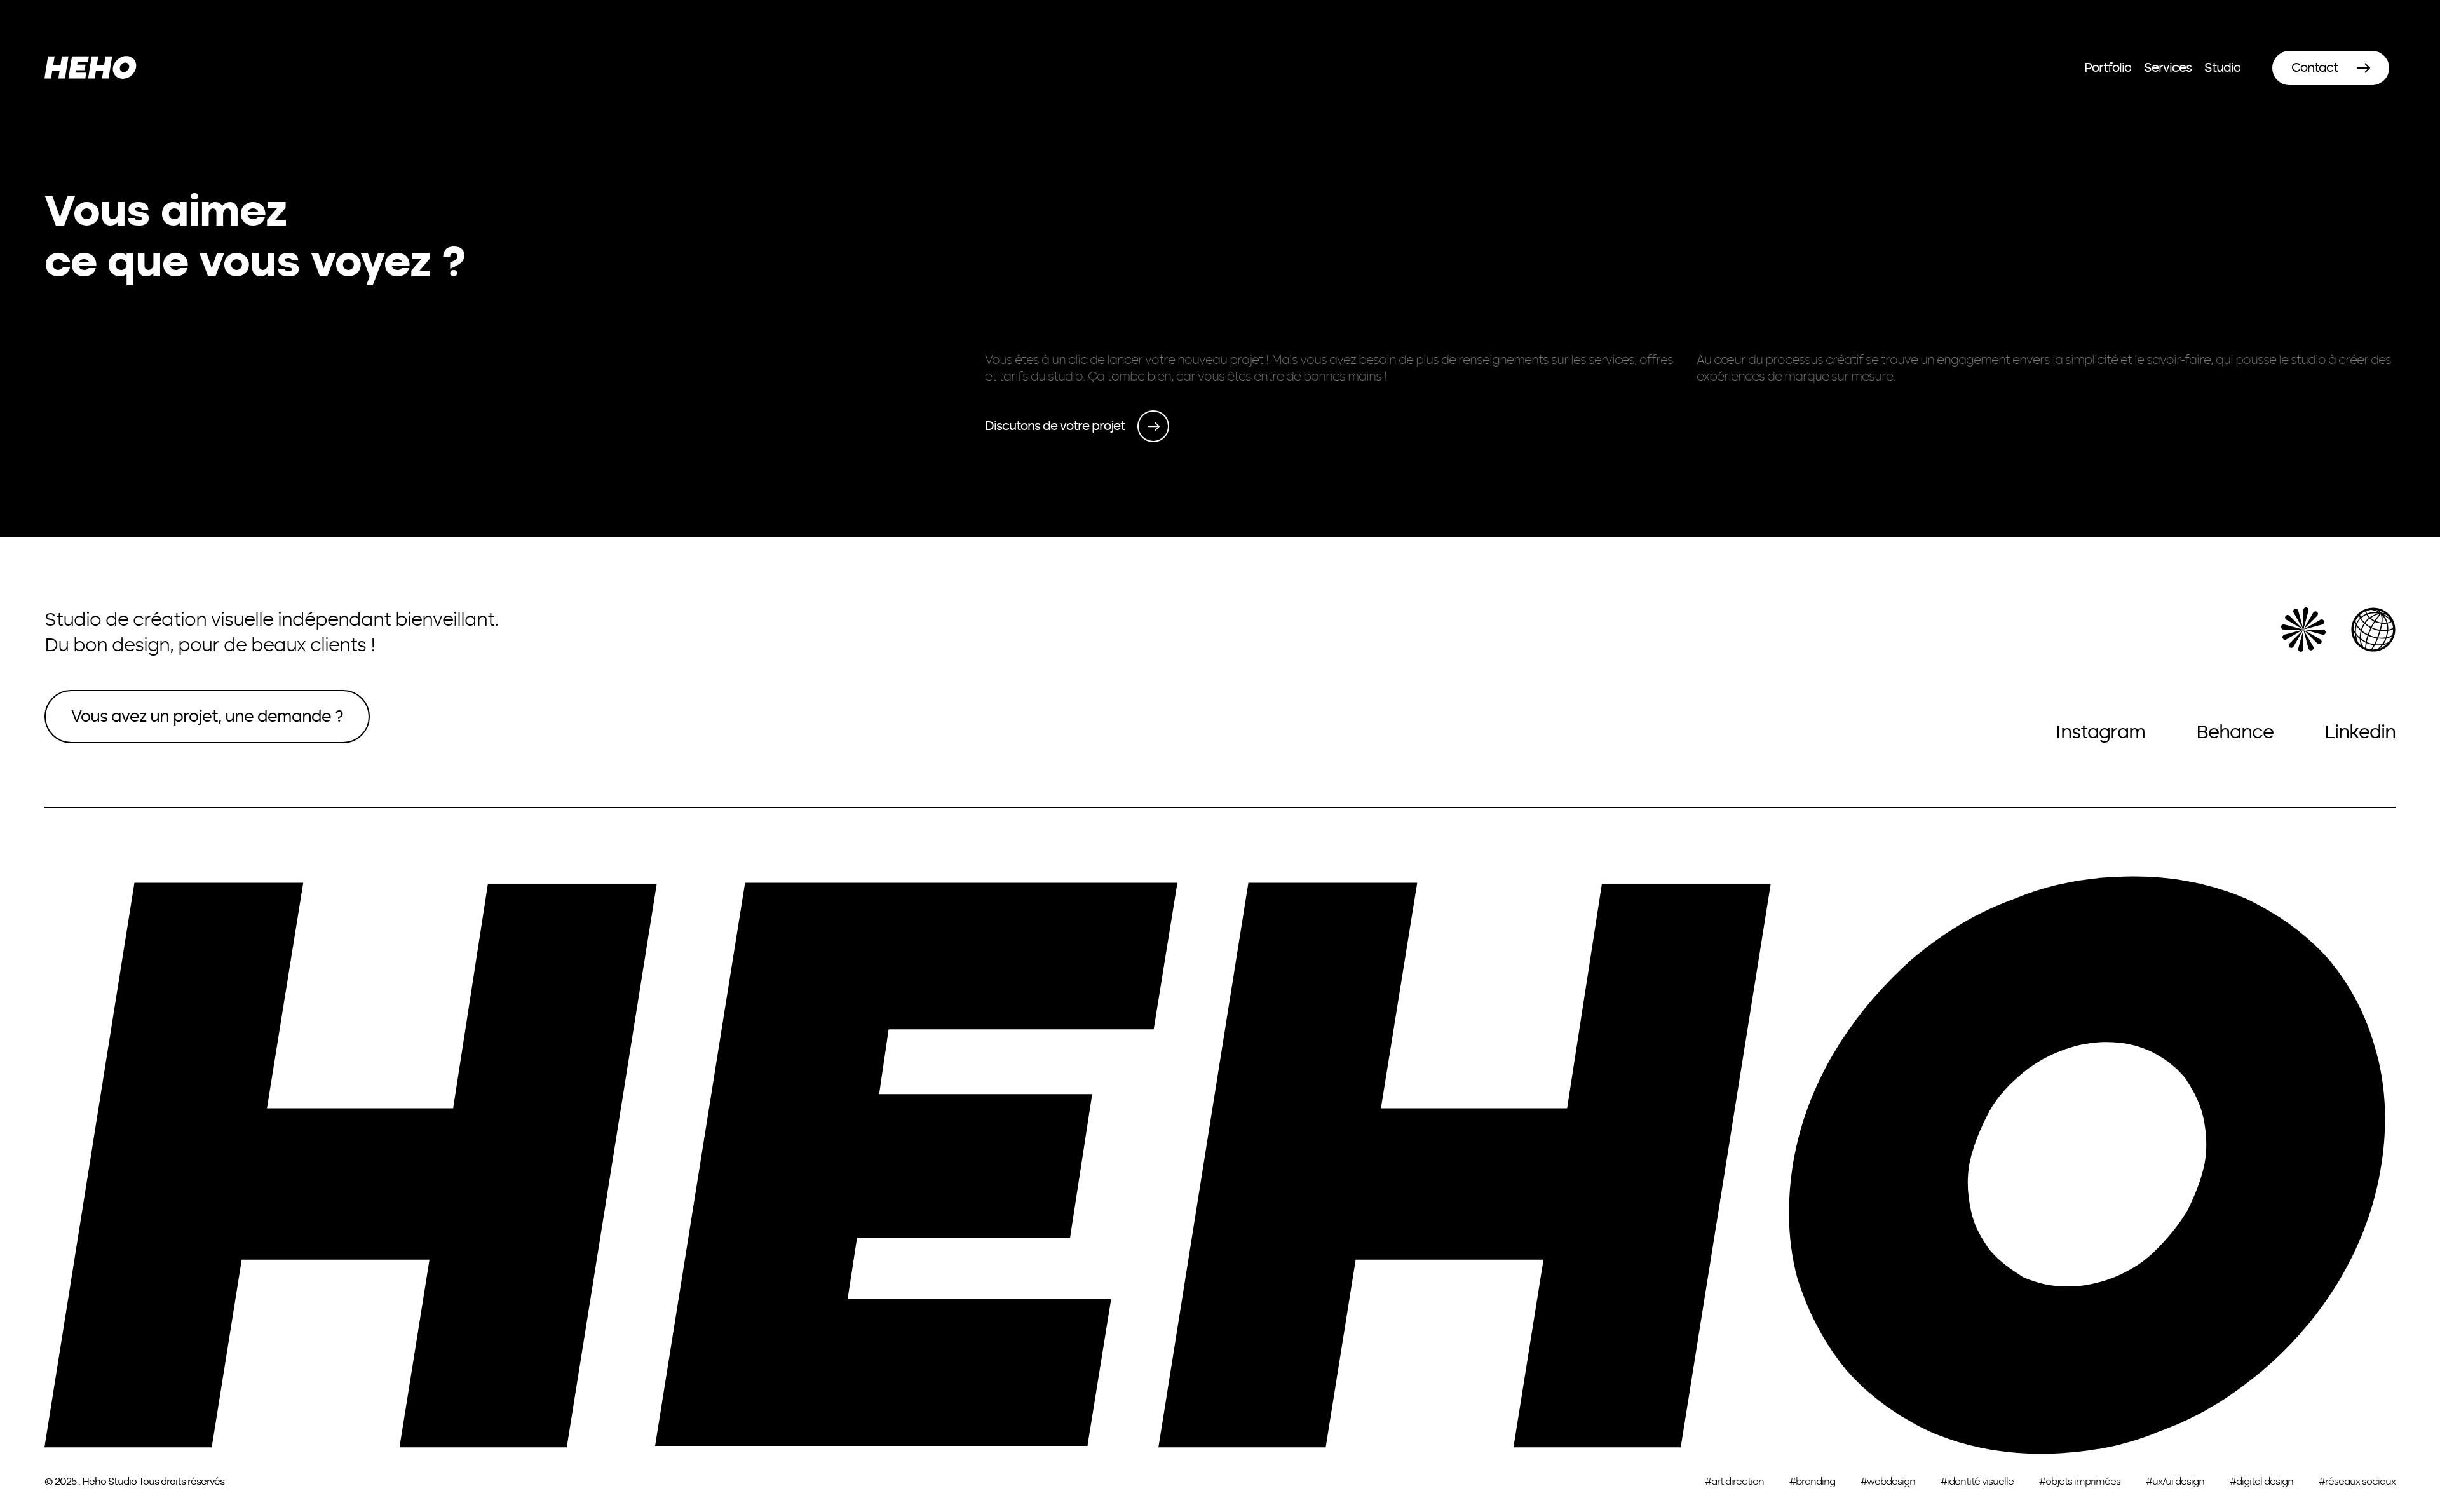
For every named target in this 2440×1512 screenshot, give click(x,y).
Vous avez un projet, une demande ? (207, 717)
